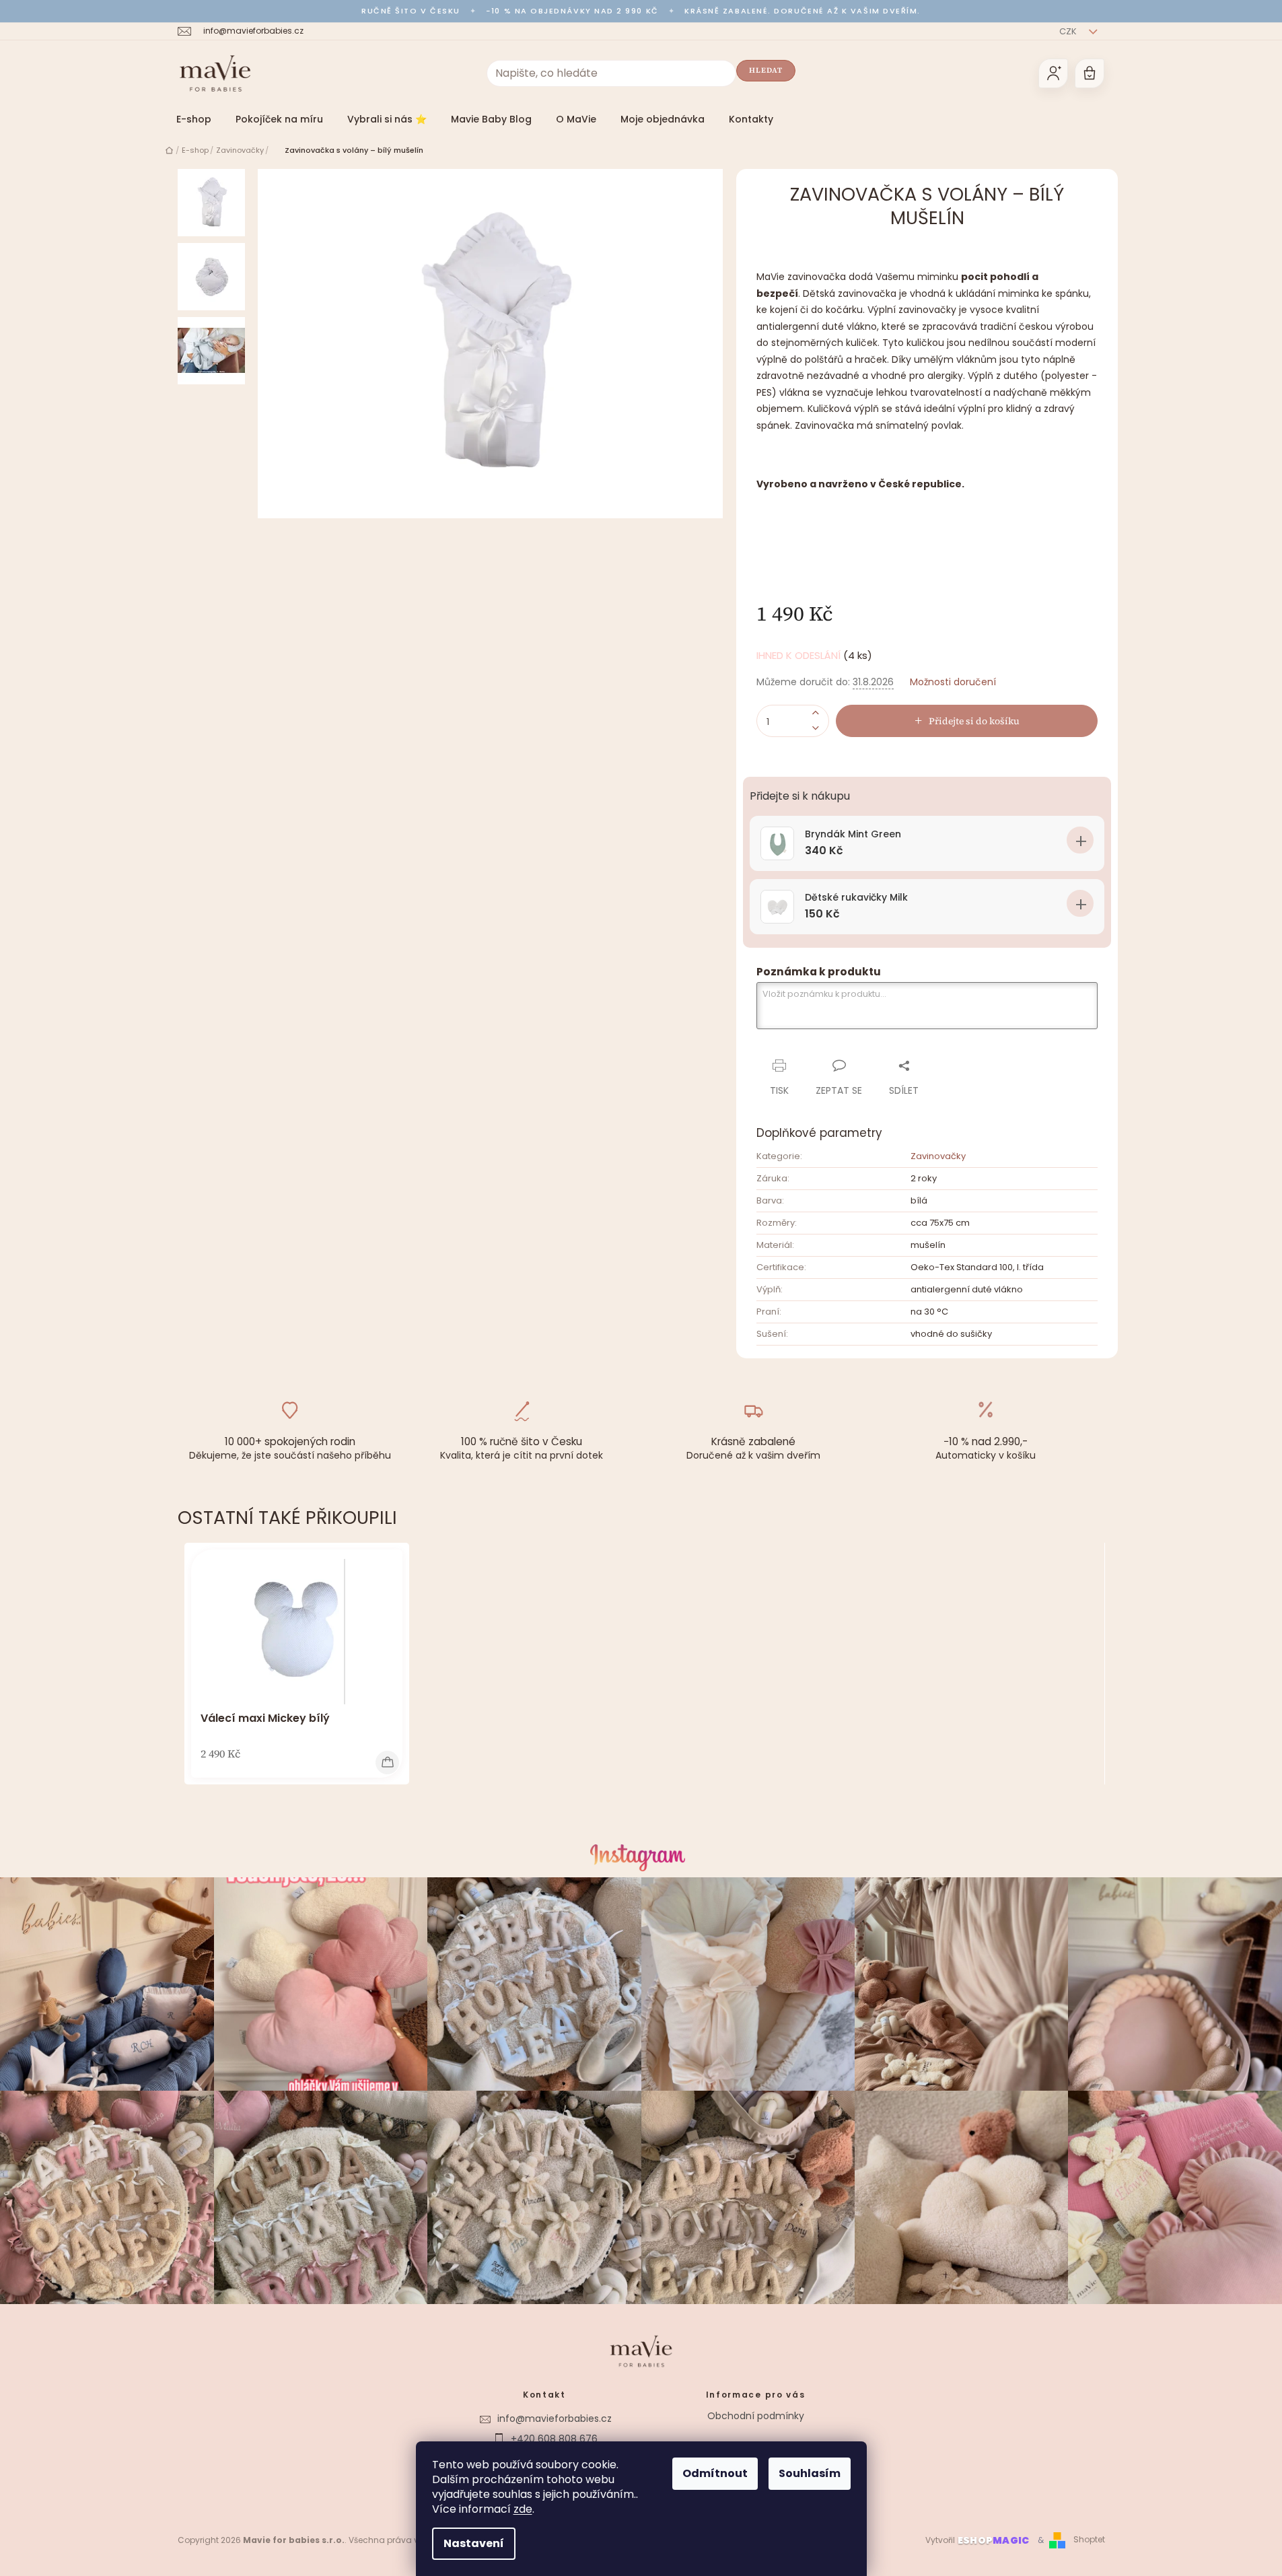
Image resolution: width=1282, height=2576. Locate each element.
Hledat (766, 70)
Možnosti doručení (953, 682)
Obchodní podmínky (756, 2416)
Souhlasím (810, 2473)
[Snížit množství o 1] (816, 729)
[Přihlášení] (1053, 73)
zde (523, 2509)
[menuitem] (194, 119)
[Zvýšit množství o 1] (816, 713)
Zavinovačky (938, 1156)
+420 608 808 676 (554, 2439)
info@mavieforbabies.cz (555, 2418)
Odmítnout (715, 2473)
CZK (1069, 31)
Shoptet (1089, 2540)
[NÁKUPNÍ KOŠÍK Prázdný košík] (1090, 73)
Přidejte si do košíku (974, 721)
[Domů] (169, 150)
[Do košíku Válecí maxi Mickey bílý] (387, 1763)
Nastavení (474, 2543)
